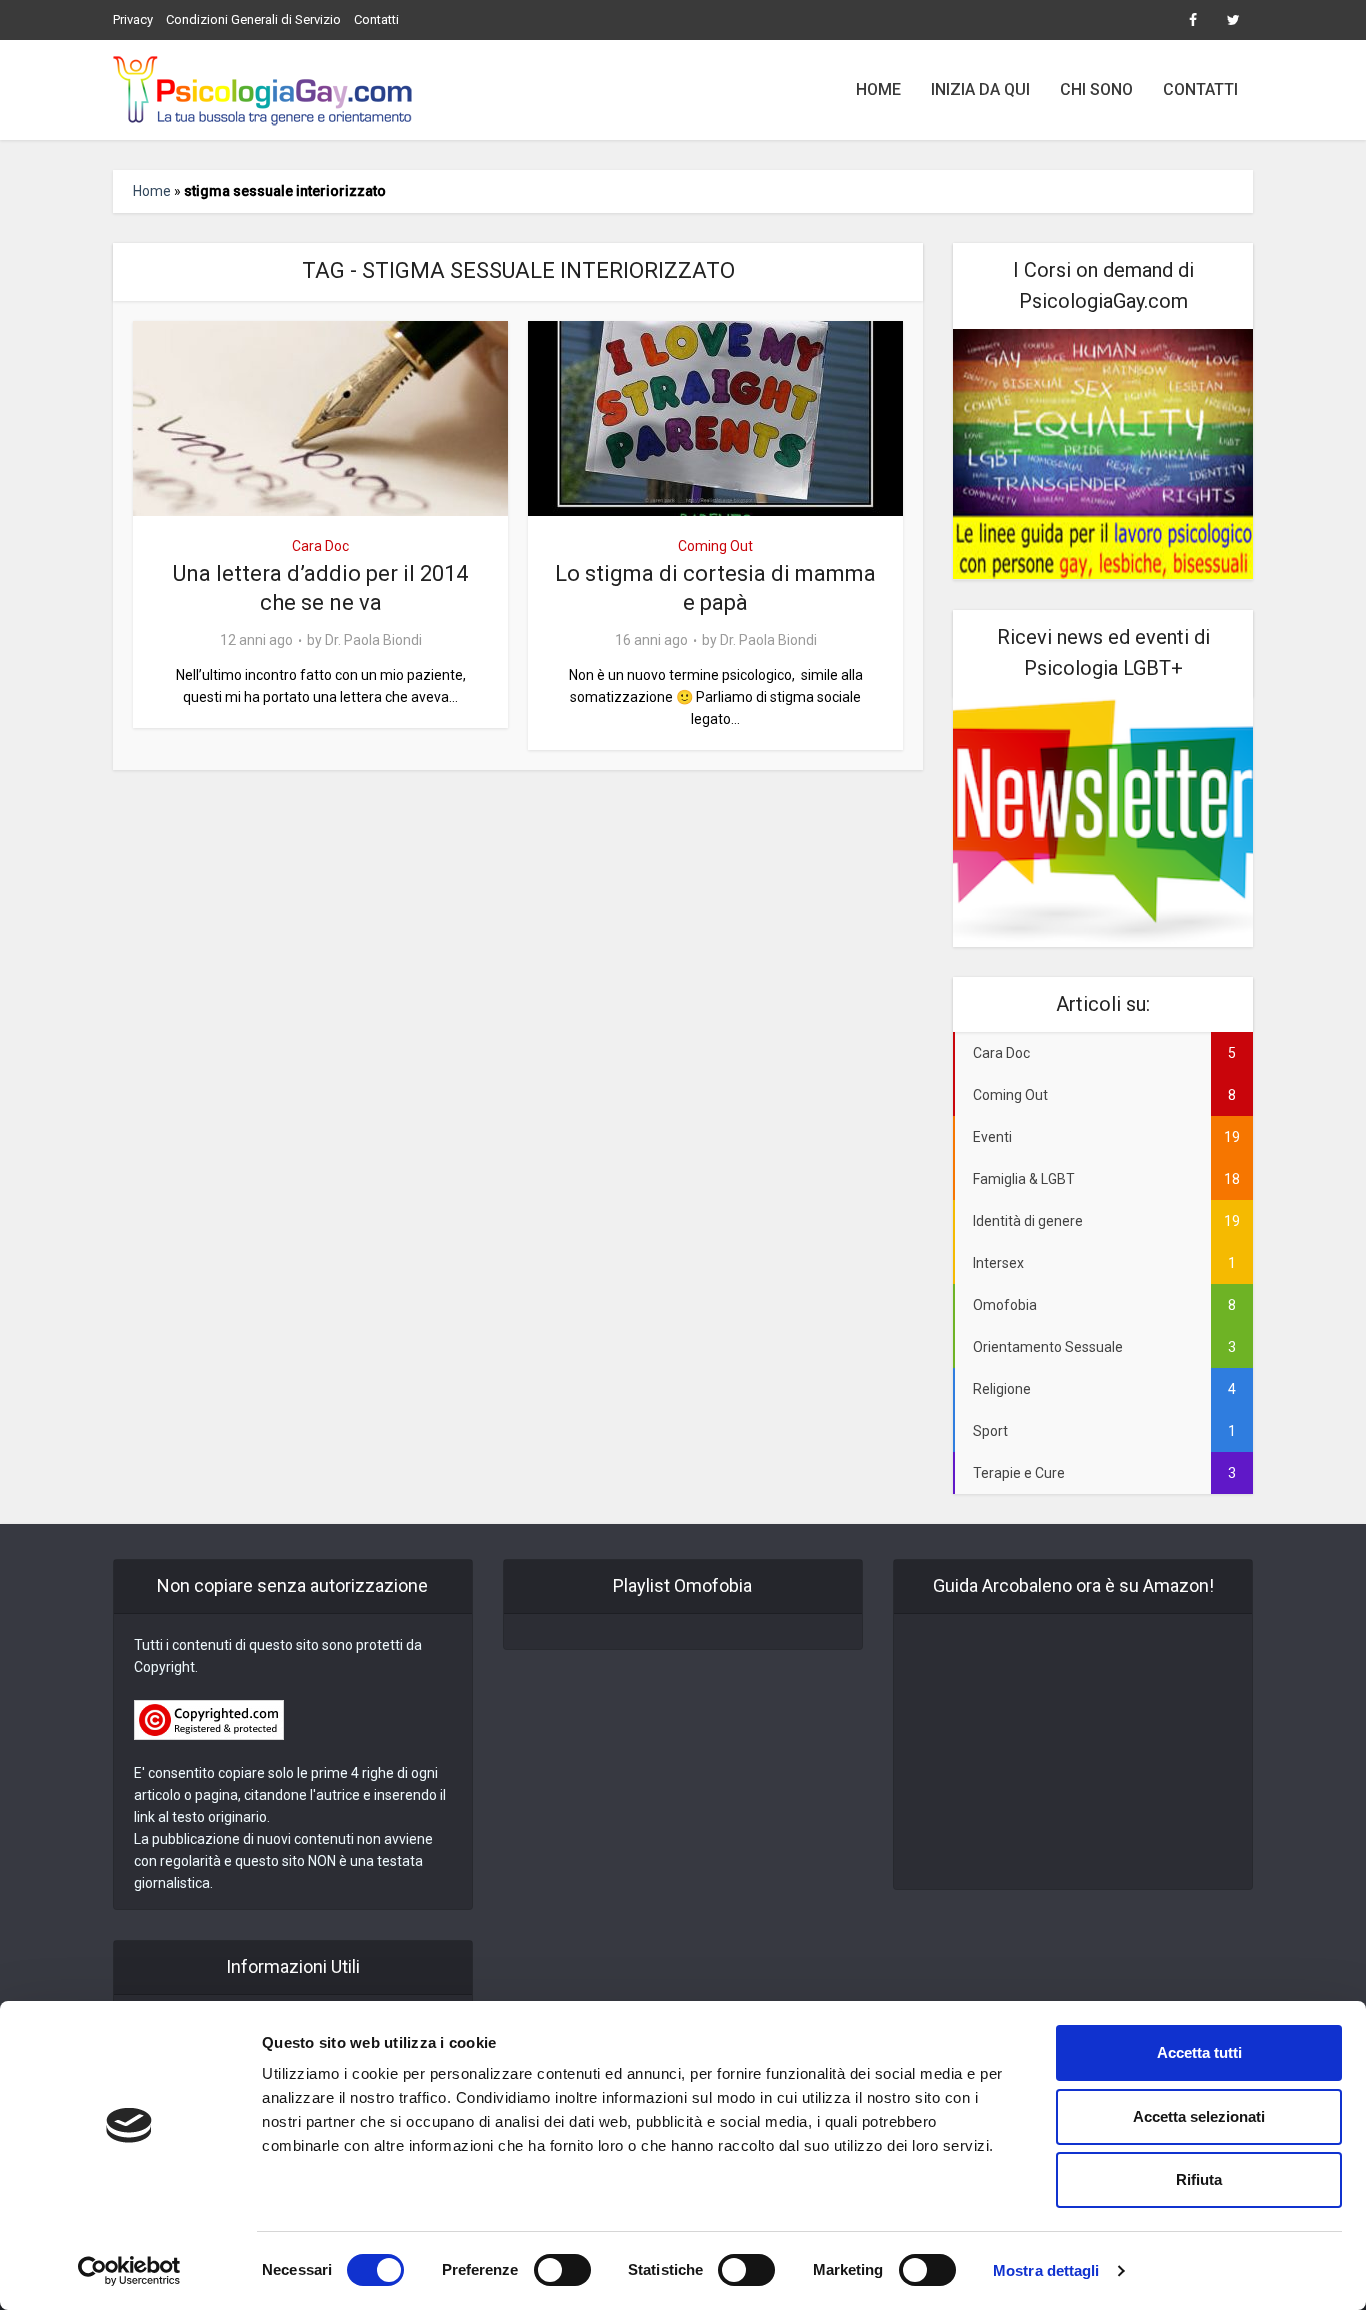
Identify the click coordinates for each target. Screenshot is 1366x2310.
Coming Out (715, 546)
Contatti (376, 19)
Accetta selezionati (1199, 2116)
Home (878, 89)
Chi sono (1096, 89)
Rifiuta (1199, 2179)
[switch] (562, 2270)
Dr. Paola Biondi (373, 640)
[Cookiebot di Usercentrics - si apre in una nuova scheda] (129, 2271)
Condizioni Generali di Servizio (253, 19)
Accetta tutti (1199, 2052)
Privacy (133, 19)
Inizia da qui (980, 89)
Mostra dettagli (1046, 2270)
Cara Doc (320, 546)
